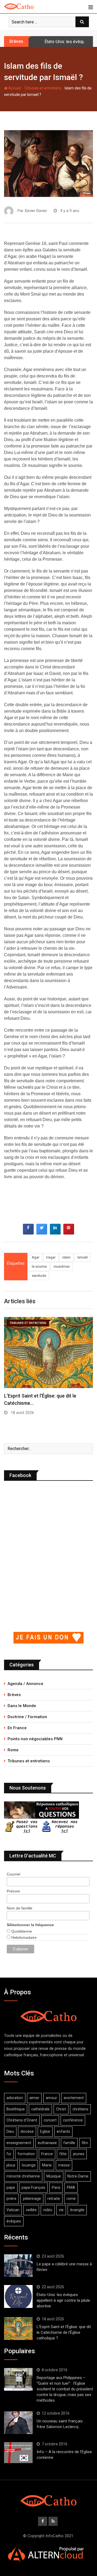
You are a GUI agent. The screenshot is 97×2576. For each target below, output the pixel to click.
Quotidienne (21, 1931)
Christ (61, 2109)
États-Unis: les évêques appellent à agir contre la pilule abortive (63, 2300)
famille (69, 2143)
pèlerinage (32, 2199)
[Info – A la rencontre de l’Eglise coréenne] (18, 2453)
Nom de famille (20, 1908)
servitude (39, 1276)
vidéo (48, 2210)
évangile (77, 2210)
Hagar (51, 1257)
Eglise (45, 2131)
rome (71, 2199)
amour (51, 2098)
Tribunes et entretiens (43, 88)
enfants (63, 2131)
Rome (13, 1750)
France (47, 2154)
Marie (47, 2165)
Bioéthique (16, 2109)
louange (29, 2165)
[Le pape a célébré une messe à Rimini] (18, 2266)
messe (64, 2165)
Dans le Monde (22, 1706)
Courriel (13, 1874)
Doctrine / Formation (27, 1717)
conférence (73, 2120)
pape (11, 2187)
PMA (71, 2187)
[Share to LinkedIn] (55, 1233)
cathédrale (40, 2109)
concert (50, 2120)
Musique (54, 2176)
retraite (54, 2199)
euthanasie (47, 2143)
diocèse (27, 2131)
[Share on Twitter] (42, 1233)
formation (26, 2154)
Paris (56, 2187)
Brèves (14, 1695)
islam (66, 1257)
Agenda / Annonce (25, 1684)
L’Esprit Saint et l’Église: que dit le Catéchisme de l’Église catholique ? (64, 2332)
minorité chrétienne (23, 2176)
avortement (74, 2098)
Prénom (13, 1891)
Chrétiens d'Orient (22, 2120)
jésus (11, 2165)
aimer (34, 2098)
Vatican (13, 2210)
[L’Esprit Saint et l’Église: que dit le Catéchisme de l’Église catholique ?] (18, 2328)
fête (63, 2154)
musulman (62, 1266)
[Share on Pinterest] (69, 1233)
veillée (31, 2210)
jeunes (79, 2154)
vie (61, 2210)
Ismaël (82, 1257)
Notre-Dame (78, 2176)
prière (11, 2199)
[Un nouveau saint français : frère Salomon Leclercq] (18, 2423)
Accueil (14, 88)
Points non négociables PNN (35, 1739)
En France (17, 1728)
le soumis (39, 1266)
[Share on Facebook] (28, 1233)
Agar (36, 1257)
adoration (15, 2098)
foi (9, 2154)
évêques (14, 2221)
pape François (33, 2187)
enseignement (19, 2143)
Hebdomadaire (23, 1937)
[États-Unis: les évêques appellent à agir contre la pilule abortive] (18, 2296)
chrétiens (80, 2109)
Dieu (10, 2131)
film (85, 2143)
